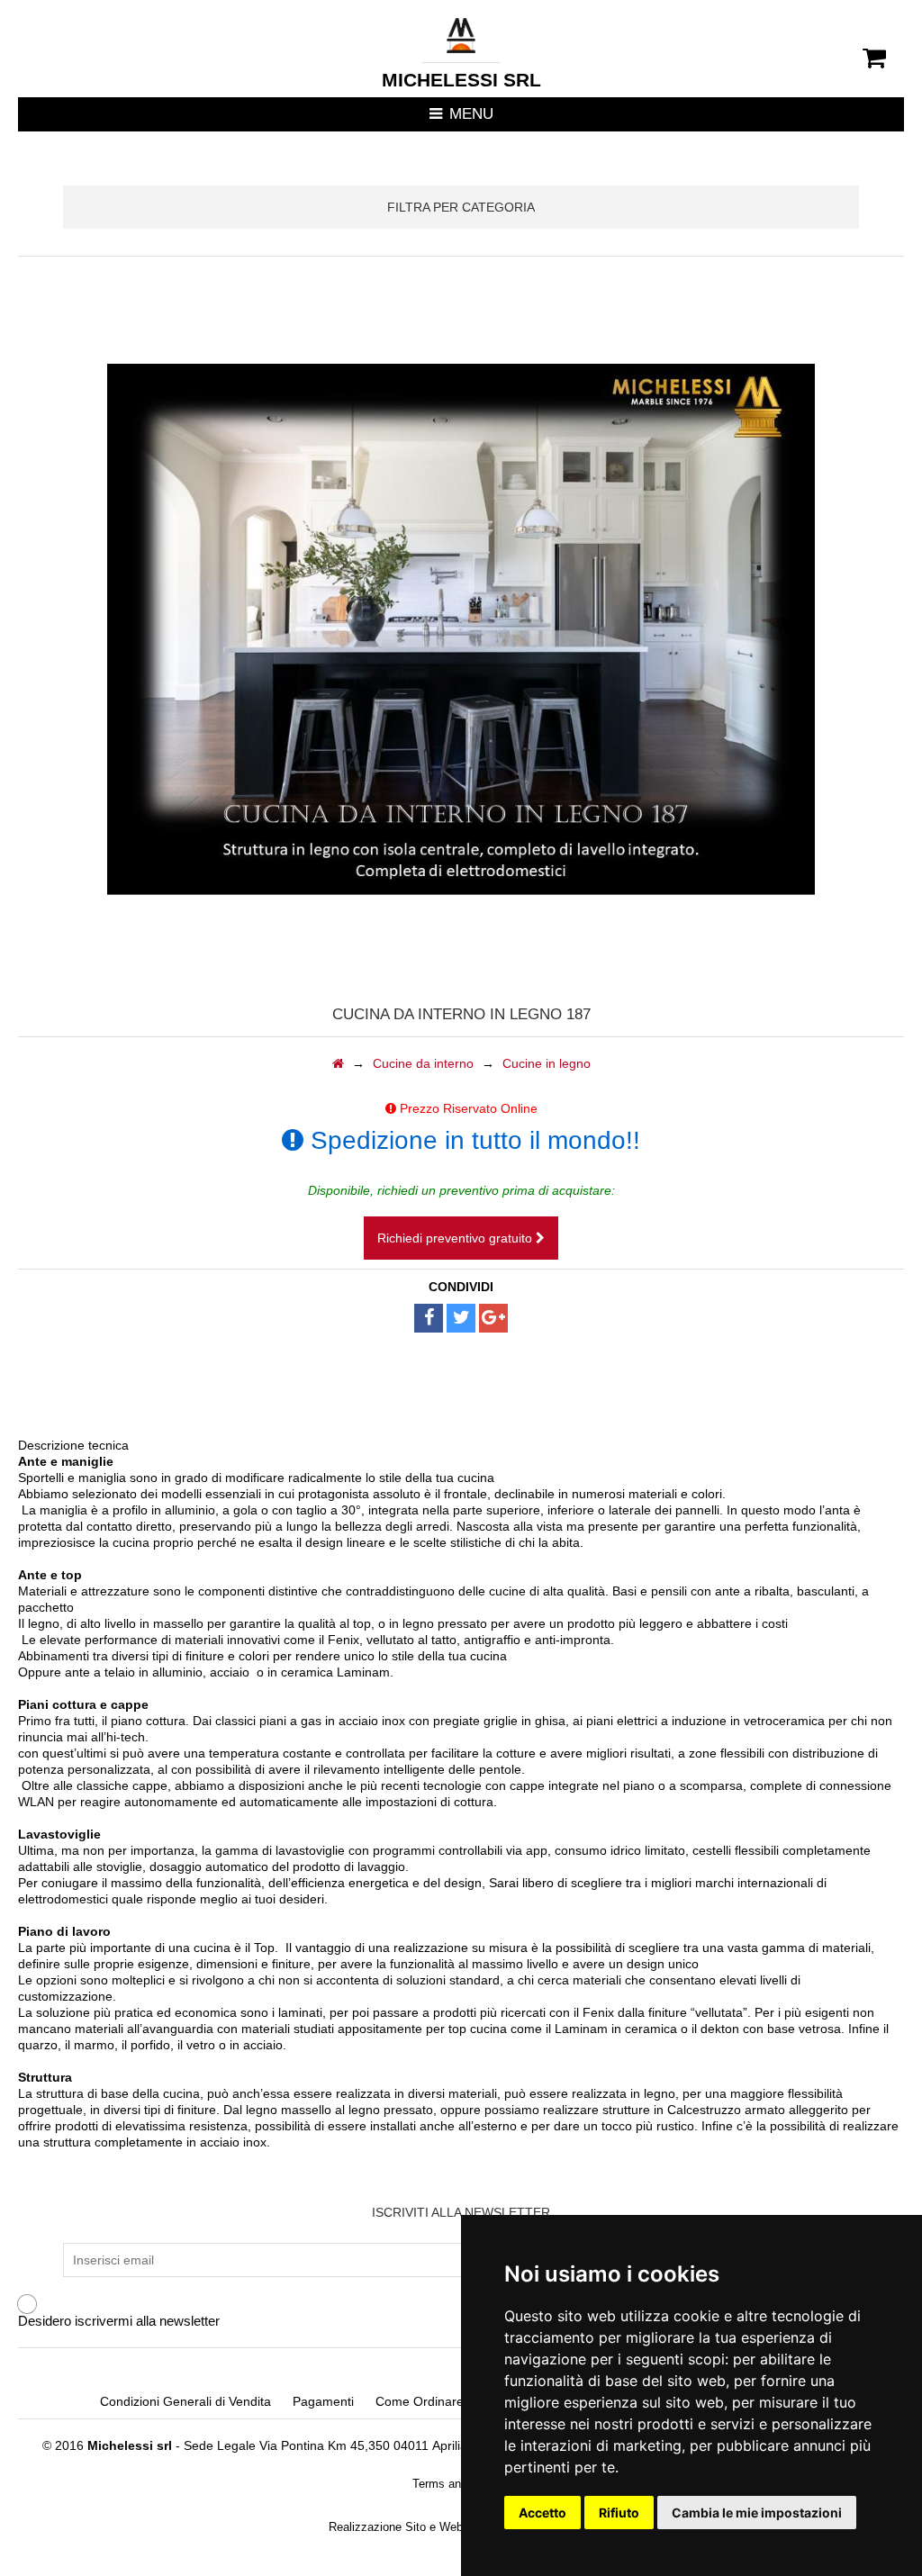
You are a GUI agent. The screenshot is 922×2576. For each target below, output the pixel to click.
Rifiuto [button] (619, 2513)
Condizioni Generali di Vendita (185, 2401)
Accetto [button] (542, 2513)
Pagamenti (323, 2401)
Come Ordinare (420, 2401)
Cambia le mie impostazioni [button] (757, 2513)
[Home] (338, 1063)
